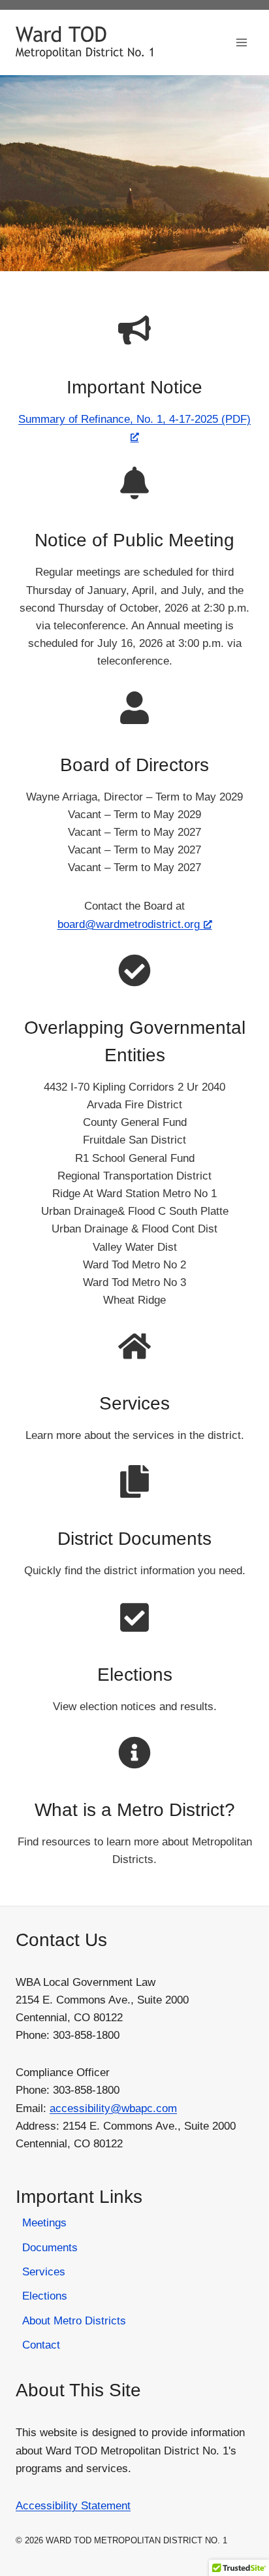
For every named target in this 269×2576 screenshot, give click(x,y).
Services (134, 1403)
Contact (41, 2345)
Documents (50, 2248)
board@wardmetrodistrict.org (129, 924)
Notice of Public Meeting (134, 540)
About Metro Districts (74, 2321)
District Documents (134, 1539)
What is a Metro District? (135, 1810)
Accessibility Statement (73, 2506)
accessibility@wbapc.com (113, 2108)
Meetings (44, 2223)
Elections (135, 1675)
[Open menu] (241, 42)
